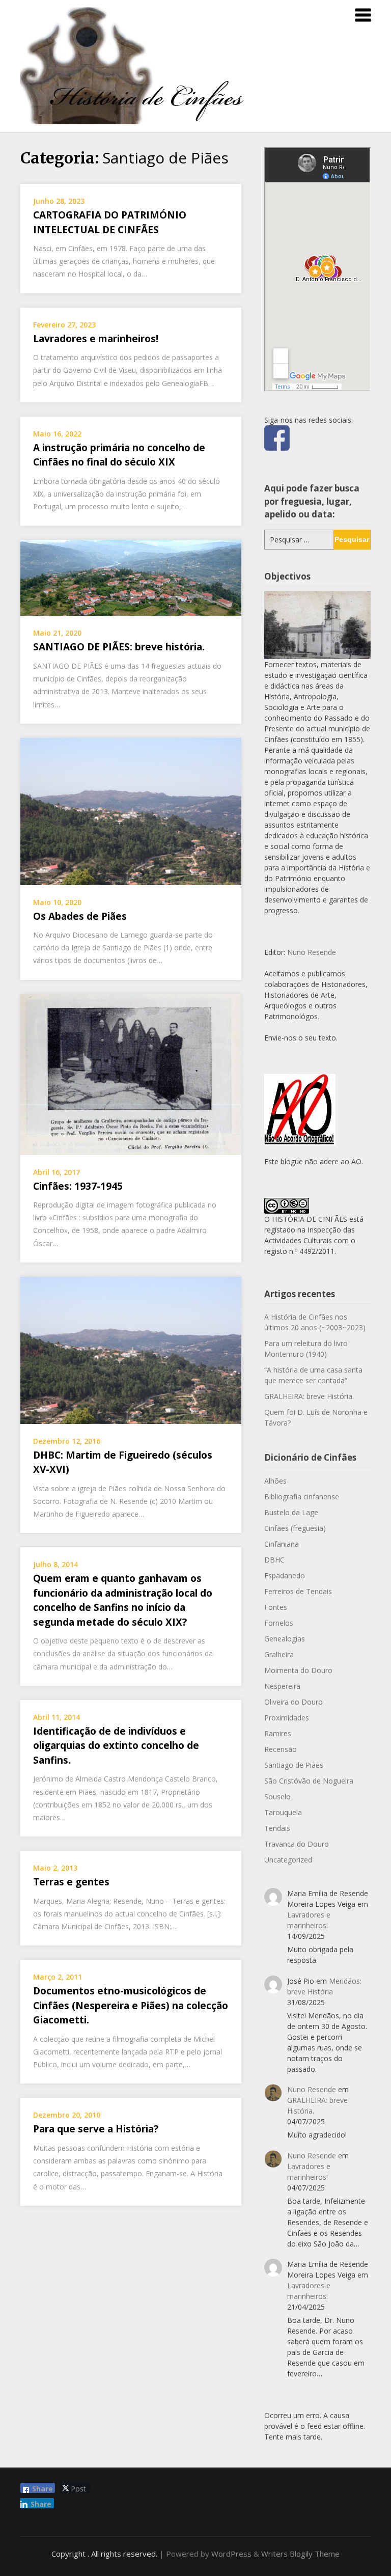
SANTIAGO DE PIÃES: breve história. (119, 647)
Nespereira (282, 1686)
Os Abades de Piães (80, 916)
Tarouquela (283, 1812)
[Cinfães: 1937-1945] (131, 1074)
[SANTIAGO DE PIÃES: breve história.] (131, 577)
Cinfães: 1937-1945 (78, 1186)
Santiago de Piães (294, 1765)
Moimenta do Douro (298, 1670)
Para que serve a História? (96, 2129)
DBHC (274, 1560)
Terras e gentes (71, 1882)
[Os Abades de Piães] (131, 810)
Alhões (275, 1481)
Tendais (277, 1828)
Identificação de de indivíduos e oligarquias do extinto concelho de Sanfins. (116, 1746)
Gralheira (279, 1654)
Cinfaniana (282, 1544)
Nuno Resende (312, 952)
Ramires (278, 1733)
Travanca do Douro (297, 1844)
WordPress (231, 2554)
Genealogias (285, 1639)
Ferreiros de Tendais (298, 1591)
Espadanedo (285, 1575)
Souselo (277, 1797)
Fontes (276, 1607)
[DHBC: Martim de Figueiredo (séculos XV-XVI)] (131, 1349)
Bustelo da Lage (291, 1512)
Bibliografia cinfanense (302, 1497)
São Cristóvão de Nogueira (309, 1781)
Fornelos (279, 1623)
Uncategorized (288, 1860)
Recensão (281, 1749)
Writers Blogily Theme (300, 2554)
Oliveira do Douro (294, 1702)
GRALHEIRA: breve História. (309, 1396)
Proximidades (287, 1718)
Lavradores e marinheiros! (96, 339)
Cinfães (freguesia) (295, 1528)
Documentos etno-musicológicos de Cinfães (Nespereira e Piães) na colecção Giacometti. (131, 2005)
